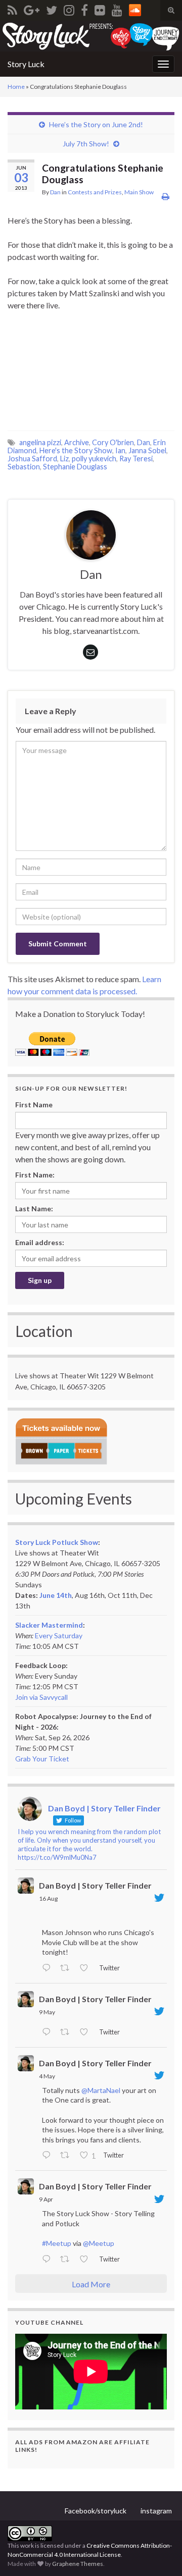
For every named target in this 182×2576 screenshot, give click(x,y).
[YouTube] (117, 8)
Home (16, 87)
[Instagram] (69, 8)
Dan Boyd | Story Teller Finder (95, 1885)
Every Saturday (59, 1635)
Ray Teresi (136, 459)
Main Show (139, 192)
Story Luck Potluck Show (57, 1542)
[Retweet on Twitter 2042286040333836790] (67, 2260)
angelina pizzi (40, 442)
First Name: (35, 1175)
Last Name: (34, 1209)
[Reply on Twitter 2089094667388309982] (49, 1968)
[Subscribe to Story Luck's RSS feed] (12, 8)
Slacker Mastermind (49, 1625)
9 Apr (46, 2199)
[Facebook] (84, 8)
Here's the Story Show (76, 450)
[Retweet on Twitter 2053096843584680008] (67, 2032)
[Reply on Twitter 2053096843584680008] (49, 2032)
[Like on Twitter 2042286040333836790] (87, 2260)
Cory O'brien (113, 442)
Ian (120, 450)
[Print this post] (166, 196)
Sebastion (24, 467)
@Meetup (99, 2243)
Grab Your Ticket (42, 1759)
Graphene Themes (78, 2564)
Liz (64, 459)
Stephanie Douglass (75, 467)
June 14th (56, 1595)
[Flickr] (100, 8)
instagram (156, 2511)
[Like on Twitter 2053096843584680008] (87, 2032)
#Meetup (57, 2243)
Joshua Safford (32, 459)
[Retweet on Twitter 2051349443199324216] (67, 2156)
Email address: (40, 1242)
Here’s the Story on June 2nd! (96, 124)
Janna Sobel (147, 450)
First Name (34, 1105)
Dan (55, 192)
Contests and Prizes (95, 192)
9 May (47, 2012)
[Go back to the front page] (91, 36)
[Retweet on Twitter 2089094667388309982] (67, 1968)
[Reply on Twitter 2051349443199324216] (49, 2156)
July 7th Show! (86, 144)
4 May (47, 2076)
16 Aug (48, 1898)
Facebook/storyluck (96, 2511)
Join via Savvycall (41, 1697)
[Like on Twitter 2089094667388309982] (87, 1968)
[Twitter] (52, 8)
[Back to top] (159, 2553)
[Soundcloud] (135, 8)
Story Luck (26, 64)
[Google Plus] (32, 8)
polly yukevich (94, 459)
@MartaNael (101, 2090)
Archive (77, 442)
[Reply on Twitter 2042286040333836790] (49, 2260)
